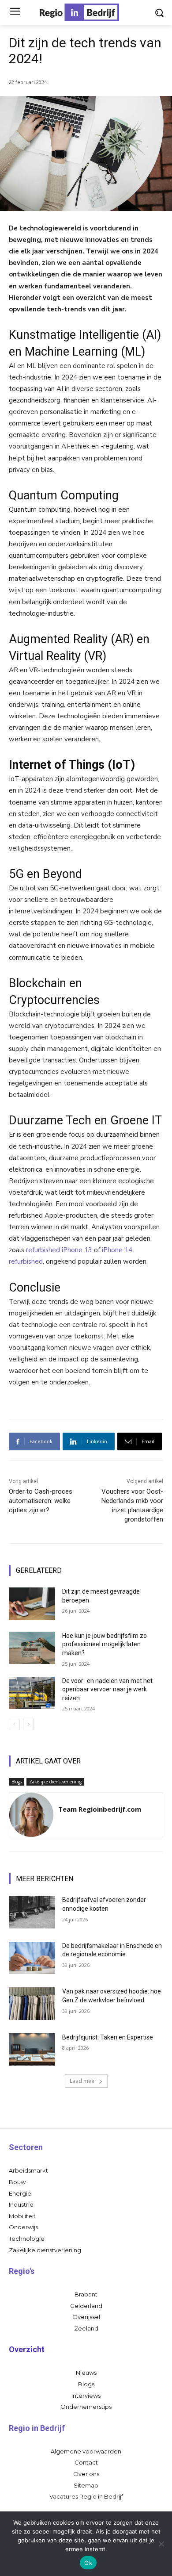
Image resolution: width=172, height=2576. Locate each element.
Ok (88, 2563)
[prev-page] (14, 1725)
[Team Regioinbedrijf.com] (31, 1815)
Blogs (17, 1782)
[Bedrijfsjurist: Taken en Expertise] (32, 2050)
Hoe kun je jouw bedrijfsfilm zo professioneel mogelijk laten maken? (105, 1644)
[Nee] (161, 2544)
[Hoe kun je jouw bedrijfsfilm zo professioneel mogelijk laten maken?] (32, 1648)
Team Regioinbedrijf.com (100, 1809)
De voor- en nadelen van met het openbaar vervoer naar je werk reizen (107, 1689)
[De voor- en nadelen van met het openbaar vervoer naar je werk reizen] (32, 1693)
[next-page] (28, 1725)
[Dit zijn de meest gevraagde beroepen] (32, 1604)
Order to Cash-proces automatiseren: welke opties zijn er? (41, 1501)
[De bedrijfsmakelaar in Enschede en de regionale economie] (32, 1958)
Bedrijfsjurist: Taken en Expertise (108, 2037)
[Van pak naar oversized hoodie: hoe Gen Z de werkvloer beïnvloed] (32, 2004)
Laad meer (83, 2081)
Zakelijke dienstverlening (55, 1782)
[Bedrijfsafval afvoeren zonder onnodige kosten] (32, 1912)
